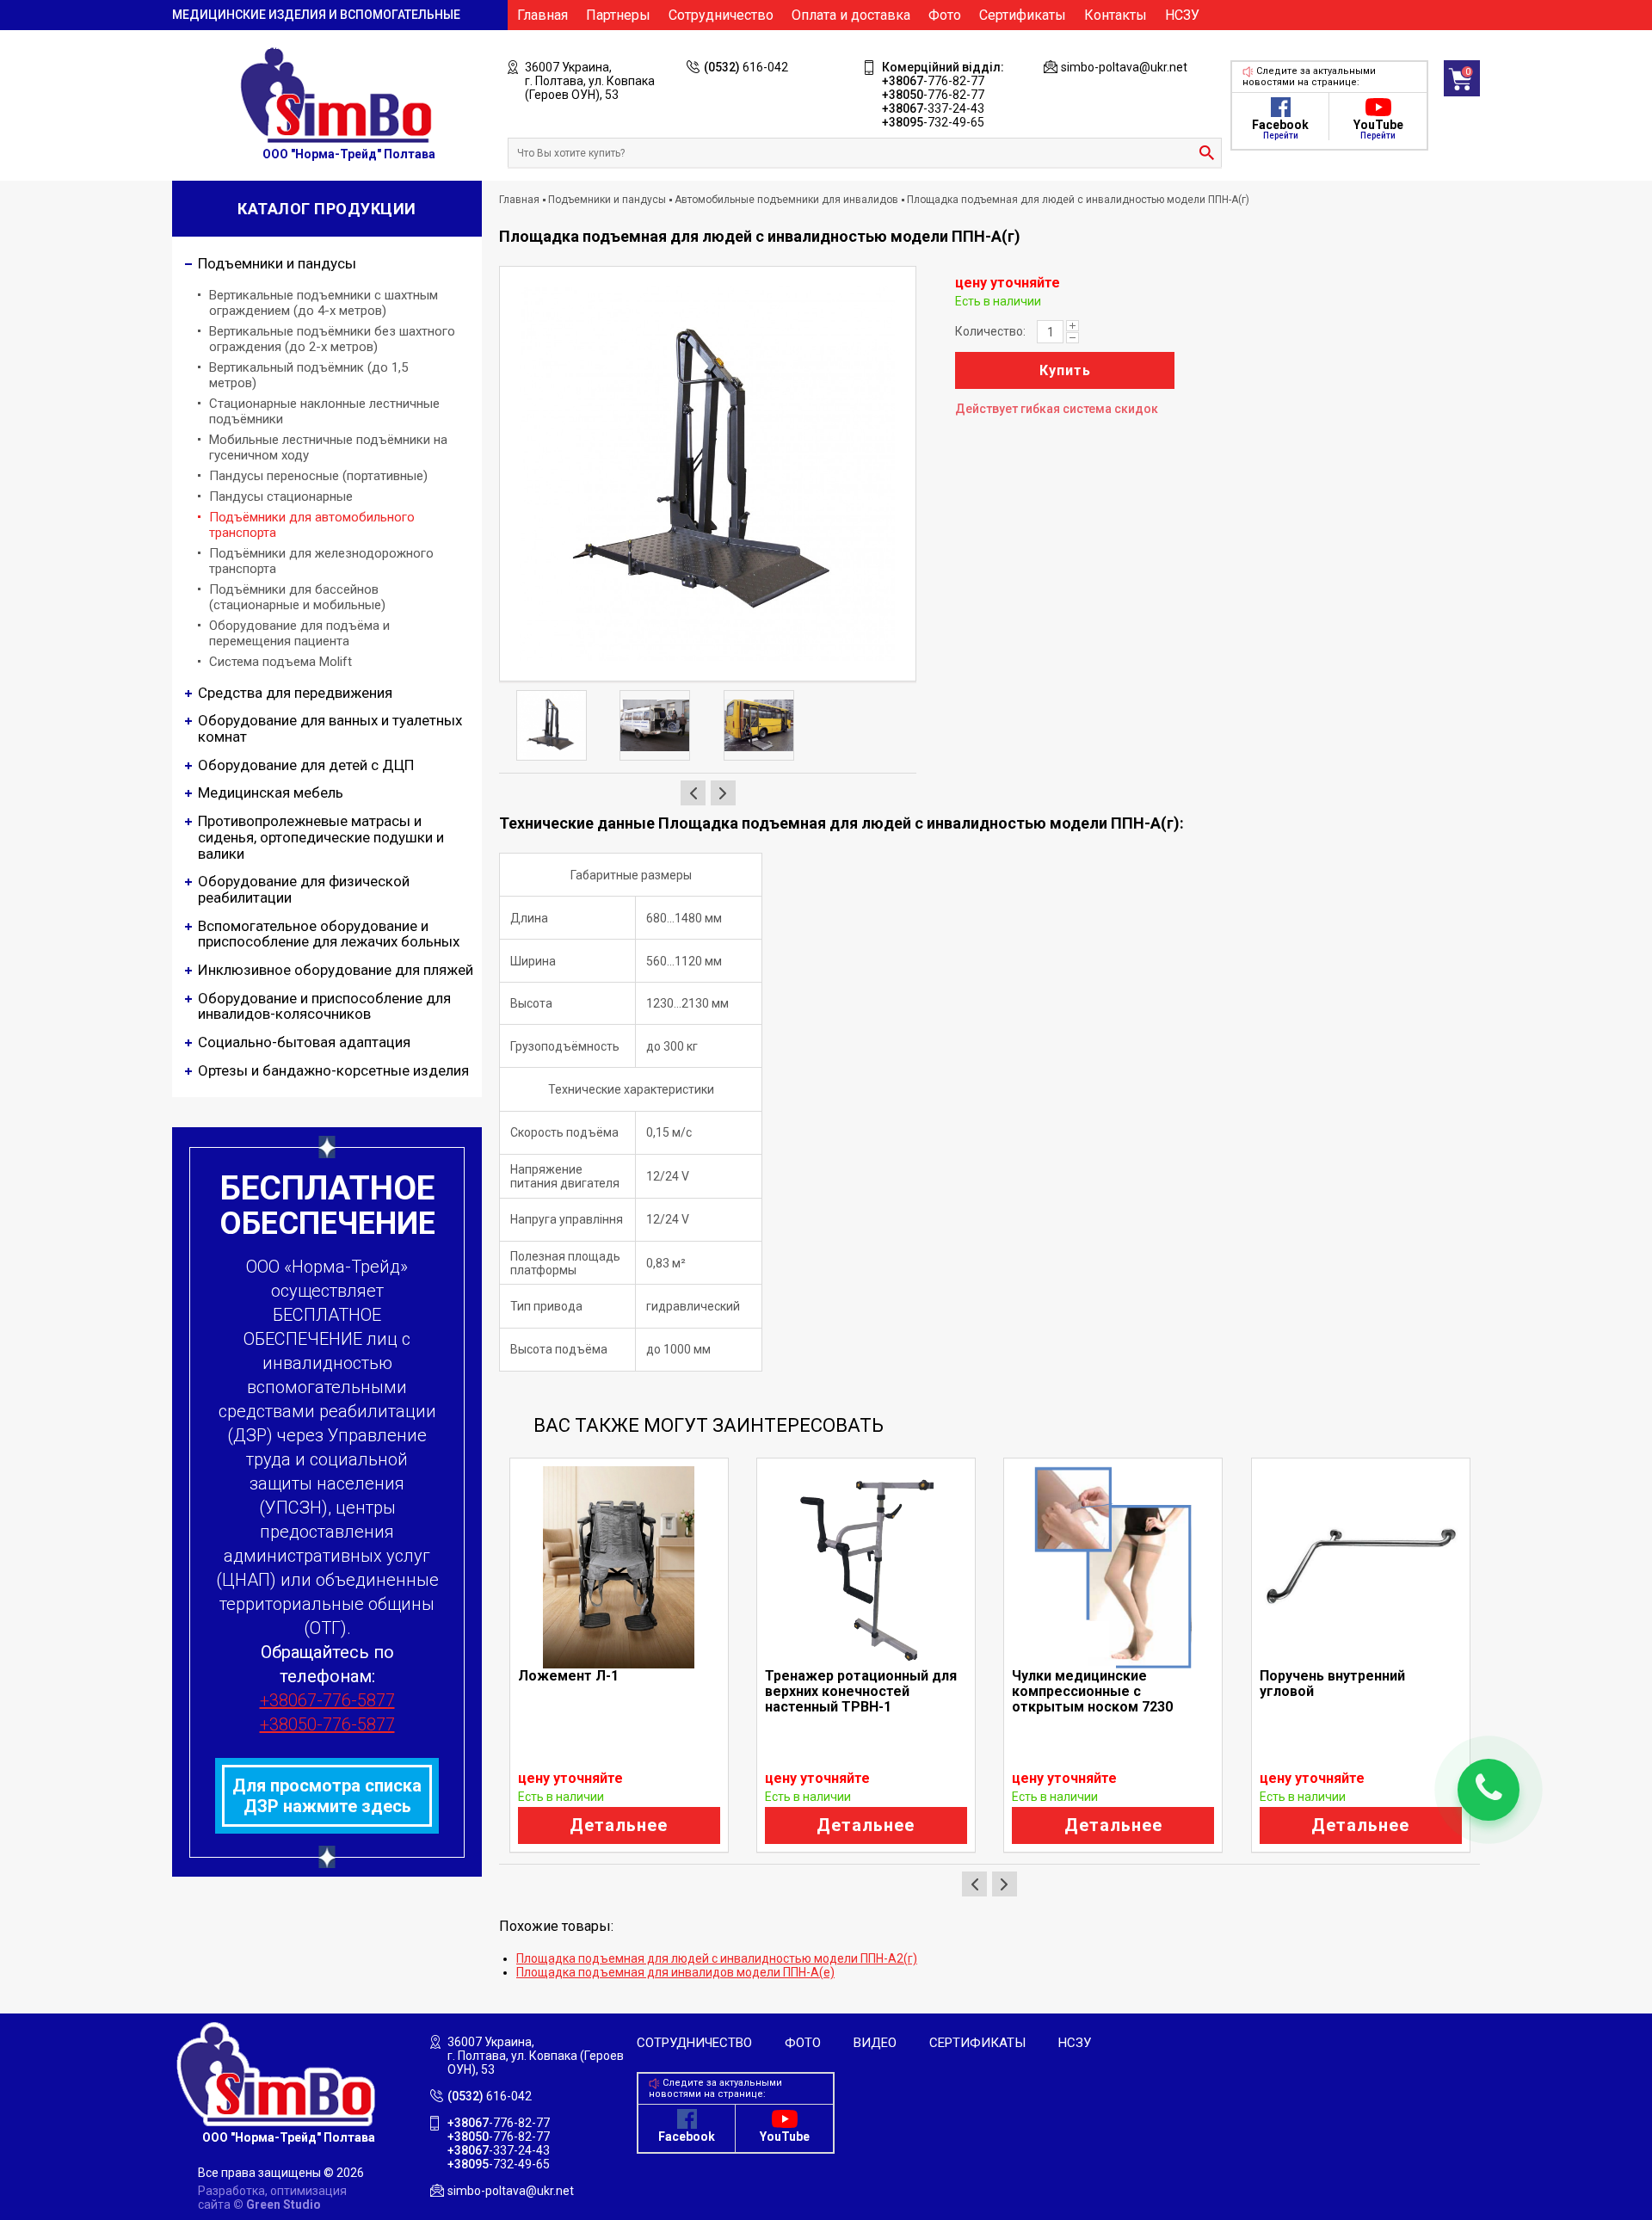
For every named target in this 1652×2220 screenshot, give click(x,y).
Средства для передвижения (295, 693)
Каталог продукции (327, 209)
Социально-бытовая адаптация (304, 1042)
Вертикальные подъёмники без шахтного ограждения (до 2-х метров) (332, 339)
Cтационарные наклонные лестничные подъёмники (324, 411)
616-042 (746, 67)
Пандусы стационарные (281, 496)
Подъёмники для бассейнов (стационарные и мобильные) (297, 597)
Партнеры (618, 15)
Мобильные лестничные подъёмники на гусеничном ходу (328, 447)
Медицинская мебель (271, 792)
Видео (875, 2043)
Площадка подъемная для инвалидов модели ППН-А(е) (675, 1972)
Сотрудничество (721, 15)
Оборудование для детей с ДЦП (306, 765)
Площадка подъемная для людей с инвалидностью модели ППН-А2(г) (717, 1958)
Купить (1065, 370)
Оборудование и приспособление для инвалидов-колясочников (324, 1006)
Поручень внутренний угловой (1332, 1683)
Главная (542, 15)
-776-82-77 (933, 81)
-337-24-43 (933, 108)
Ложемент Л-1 (568, 1676)
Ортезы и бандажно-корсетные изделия (333, 1070)
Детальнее (619, 1825)
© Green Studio (277, 2205)
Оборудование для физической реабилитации (304, 889)
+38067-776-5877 (327, 1700)
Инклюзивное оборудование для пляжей (336, 970)
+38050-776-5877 (327, 1724)
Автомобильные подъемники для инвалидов (786, 200)
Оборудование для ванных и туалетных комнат (330, 728)
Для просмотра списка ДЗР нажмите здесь (327, 1796)
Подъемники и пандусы (607, 200)
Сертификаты (1023, 15)
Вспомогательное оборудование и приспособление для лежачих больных (329, 934)
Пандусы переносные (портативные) (318, 476)
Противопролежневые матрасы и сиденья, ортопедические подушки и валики (321, 837)
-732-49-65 (933, 122)
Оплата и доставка (851, 15)
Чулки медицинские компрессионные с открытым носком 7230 (1092, 1691)
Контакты (1116, 15)
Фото (945, 15)
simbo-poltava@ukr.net (1124, 67)
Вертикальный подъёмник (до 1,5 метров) (308, 375)
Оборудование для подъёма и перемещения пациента (299, 633)
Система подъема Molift (280, 662)
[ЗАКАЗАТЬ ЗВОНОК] (1489, 1790)
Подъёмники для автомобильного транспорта (312, 525)
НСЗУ (1182, 15)
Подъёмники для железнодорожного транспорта (321, 561)
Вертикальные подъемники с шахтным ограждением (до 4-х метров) (324, 303)
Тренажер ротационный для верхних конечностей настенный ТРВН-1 (861, 1691)
